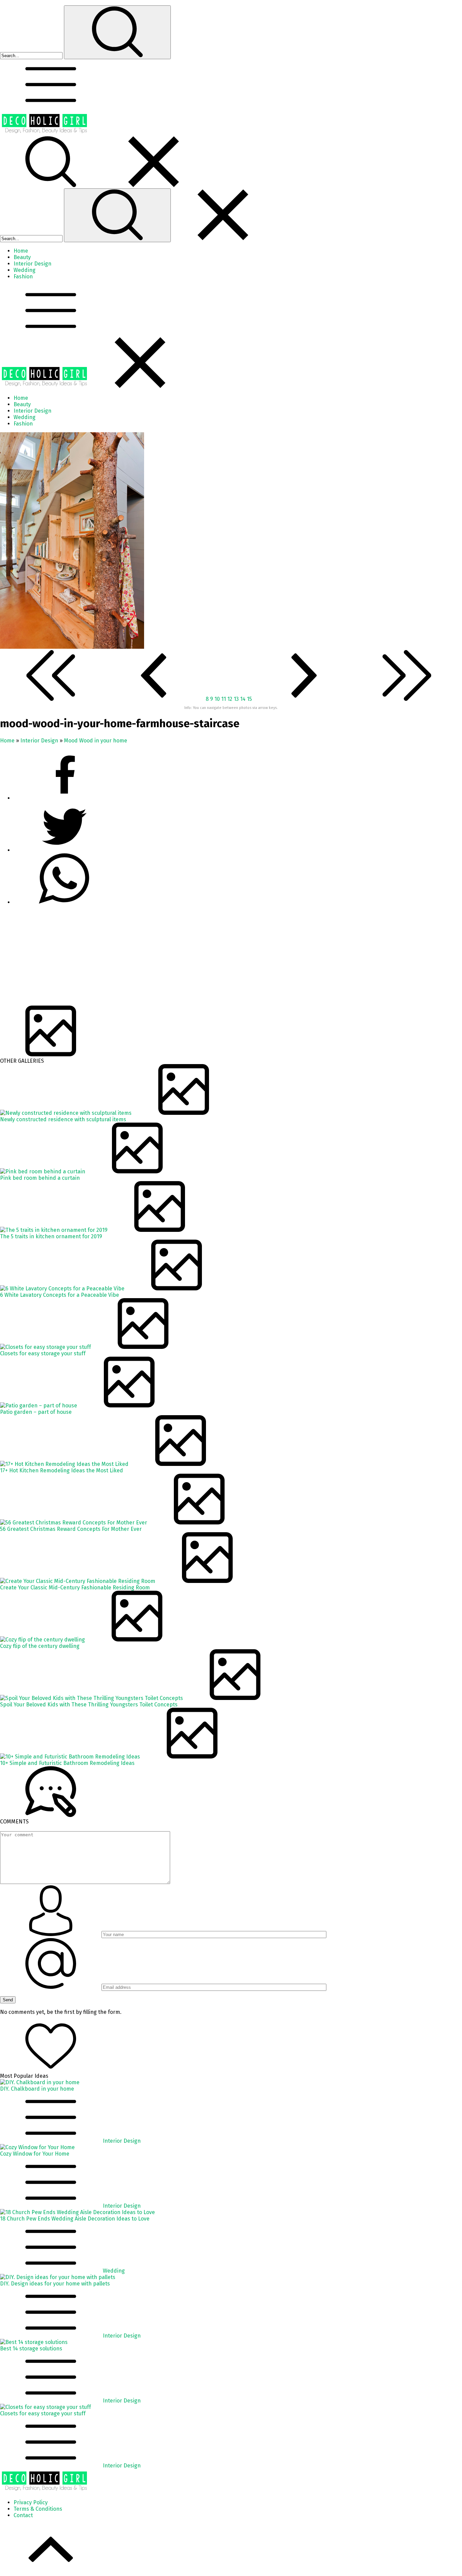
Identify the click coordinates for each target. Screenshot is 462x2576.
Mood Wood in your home (96, 741)
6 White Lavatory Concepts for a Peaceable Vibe (60, 1295)
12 (230, 699)
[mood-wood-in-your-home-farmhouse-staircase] (72, 647)
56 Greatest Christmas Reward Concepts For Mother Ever (71, 1529)
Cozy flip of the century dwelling (40, 1646)
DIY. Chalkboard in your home (37, 2089)
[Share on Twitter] (64, 902)
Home (7, 741)
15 (250, 699)
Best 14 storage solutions (31, 2349)
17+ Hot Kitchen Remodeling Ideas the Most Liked (62, 1470)
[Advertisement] (203, 958)
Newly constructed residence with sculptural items (63, 1119)
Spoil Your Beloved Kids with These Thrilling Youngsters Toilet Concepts (89, 1705)
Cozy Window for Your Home (35, 2154)
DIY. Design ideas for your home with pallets (55, 2284)
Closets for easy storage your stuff (43, 1353)
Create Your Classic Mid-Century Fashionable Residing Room (75, 1588)
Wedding (114, 2271)
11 (224, 699)
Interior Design (39, 741)
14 (244, 699)
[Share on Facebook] (64, 798)
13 (237, 699)
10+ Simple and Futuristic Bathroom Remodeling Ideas (67, 1763)
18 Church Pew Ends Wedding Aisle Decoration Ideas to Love (75, 2219)
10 (218, 699)
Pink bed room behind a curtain (40, 1178)
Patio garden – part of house (36, 1412)
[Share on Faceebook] (64, 850)
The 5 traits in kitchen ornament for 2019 (51, 1236)
